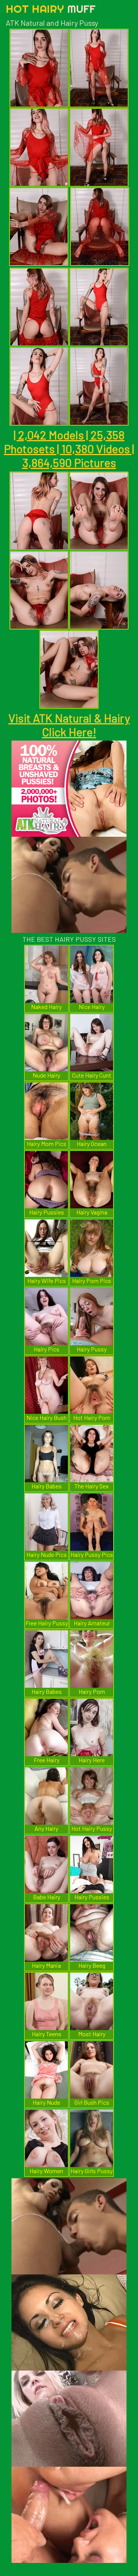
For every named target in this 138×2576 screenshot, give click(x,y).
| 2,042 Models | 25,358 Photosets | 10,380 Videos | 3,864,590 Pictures (69, 449)
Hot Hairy (51, 9)
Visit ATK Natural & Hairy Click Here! (69, 725)
